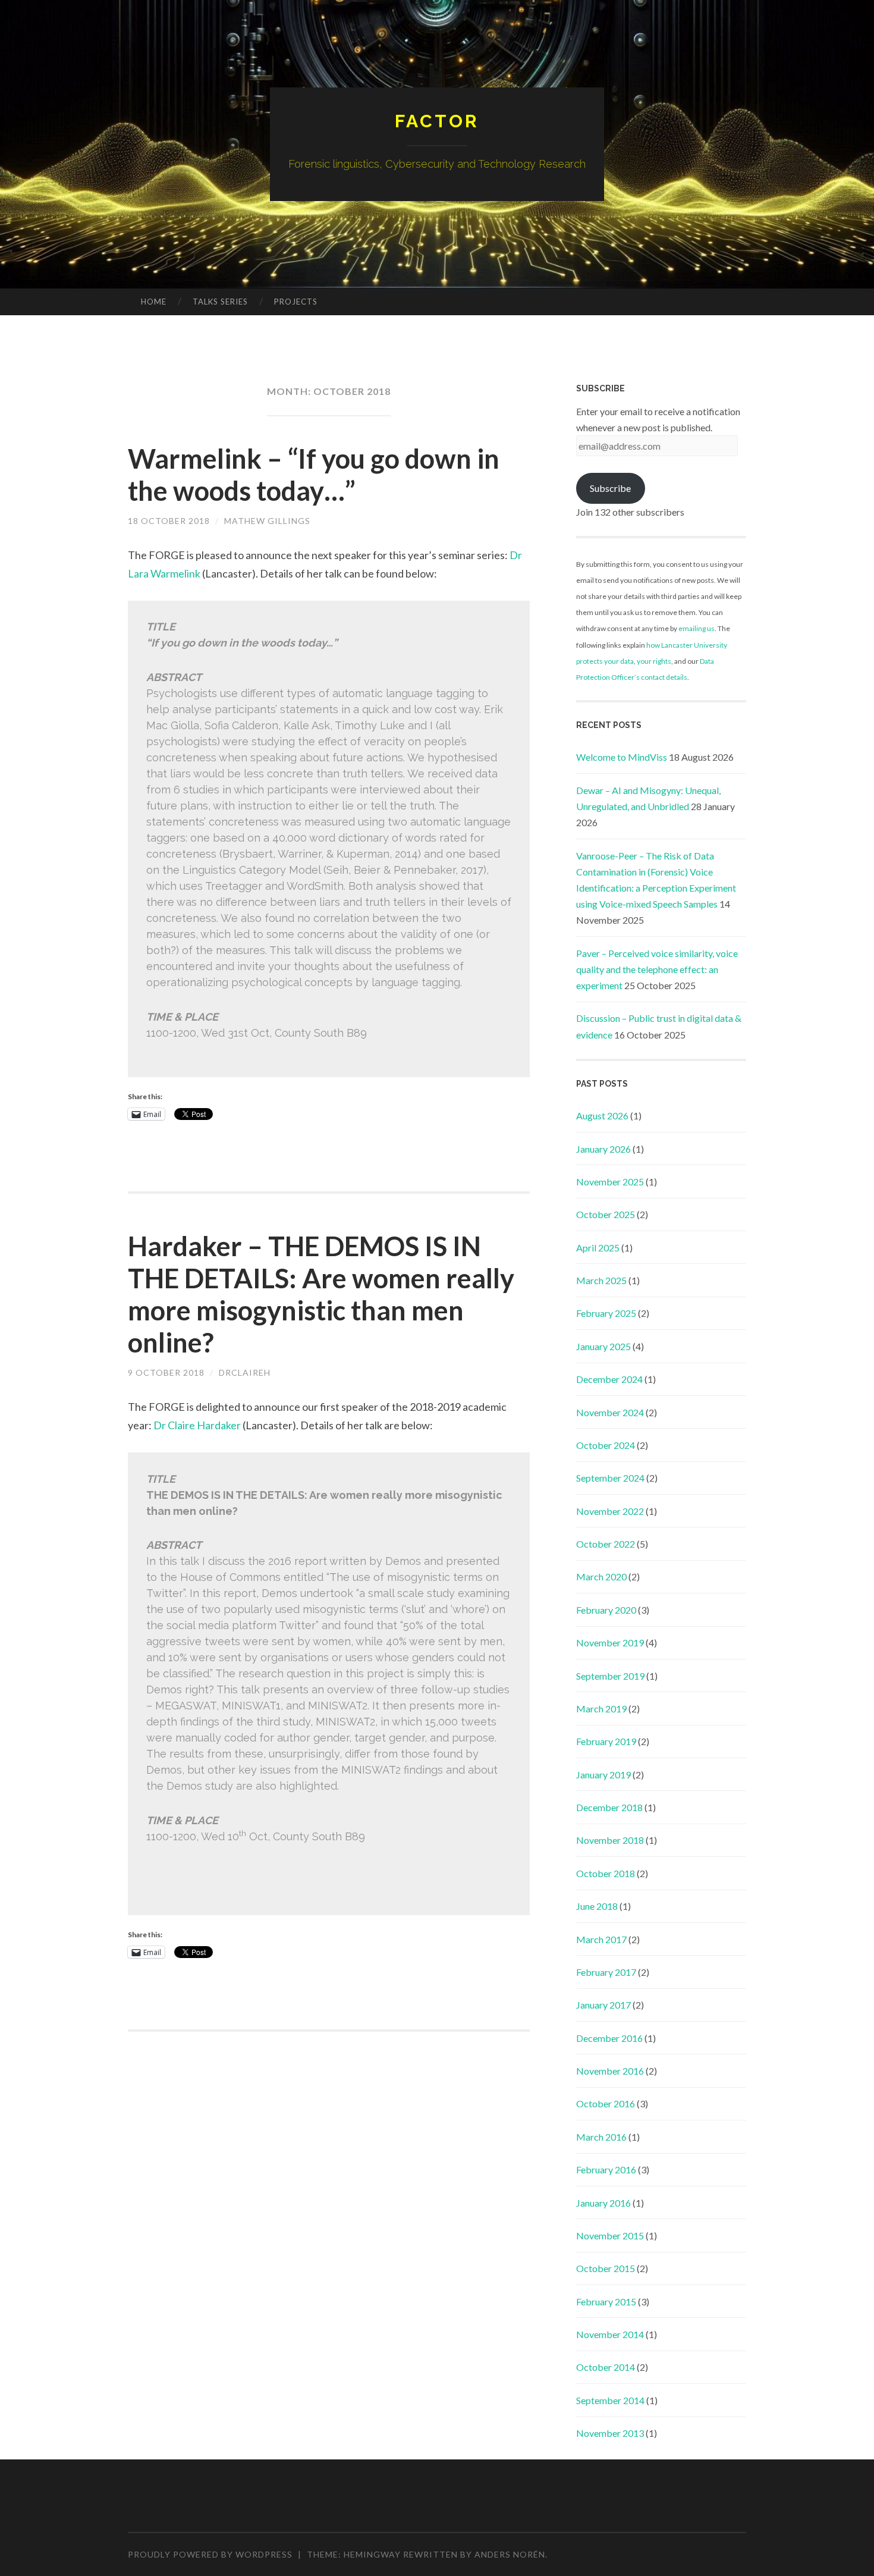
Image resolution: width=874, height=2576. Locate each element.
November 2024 (610, 1412)
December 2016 (609, 2038)
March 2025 (601, 1280)
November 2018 (610, 1840)
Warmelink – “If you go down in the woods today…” (314, 475)
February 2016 (606, 2169)
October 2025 (606, 1214)
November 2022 (610, 1511)
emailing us (697, 628)
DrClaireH (245, 1372)
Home (154, 302)
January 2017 (603, 2005)
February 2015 (606, 2302)
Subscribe (610, 488)
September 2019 (610, 1676)
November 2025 (610, 1182)
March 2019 (601, 1709)
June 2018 (597, 1906)
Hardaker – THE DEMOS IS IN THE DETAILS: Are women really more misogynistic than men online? (321, 1294)
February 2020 (606, 1610)
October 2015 (606, 2268)
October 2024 (606, 1445)
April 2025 (598, 1248)
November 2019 (610, 1642)
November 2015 (610, 2235)
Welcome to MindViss (622, 757)
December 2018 (609, 1807)
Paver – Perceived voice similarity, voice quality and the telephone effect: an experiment (657, 969)
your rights (654, 661)
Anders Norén (510, 2554)
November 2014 (610, 2334)
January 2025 (603, 1346)
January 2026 (603, 1149)
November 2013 (610, 2433)
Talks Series (220, 302)
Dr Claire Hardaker (197, 1425)
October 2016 (606, 2103)
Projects (296, 302)
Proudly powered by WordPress (210, 2554)
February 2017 (606, 1972)
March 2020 (601, 1576)
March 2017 (601, 1939)
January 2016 (603, 2203)
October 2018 (606, 1873)
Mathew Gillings (267, 521)
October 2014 (606, 2367)
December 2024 (609, 1379)
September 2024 (610, 1478)
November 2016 (610, 2071)
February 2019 (606, 1741)
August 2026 (602, 1116)
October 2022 (606, 1544)
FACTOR (437, 121)
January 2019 (603, 1775)
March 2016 (601, 2137)
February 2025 (606, 1313)
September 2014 (610, 2400)
